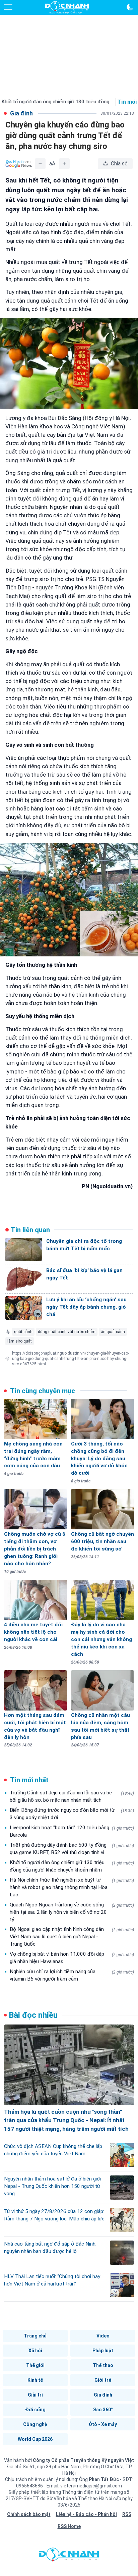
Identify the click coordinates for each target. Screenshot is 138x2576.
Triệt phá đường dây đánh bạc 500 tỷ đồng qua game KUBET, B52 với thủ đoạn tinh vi (72, 1849)
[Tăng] (64, 164)
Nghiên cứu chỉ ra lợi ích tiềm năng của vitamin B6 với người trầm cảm (72, 1975)
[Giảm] (40, 164)
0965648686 (30, 2486)
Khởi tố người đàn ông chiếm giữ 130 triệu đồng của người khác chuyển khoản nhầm (72, 1866)
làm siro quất (20, 1341)
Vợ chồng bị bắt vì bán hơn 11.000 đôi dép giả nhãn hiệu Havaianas (72, 1958)
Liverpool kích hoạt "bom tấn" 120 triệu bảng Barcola (72, 1831)
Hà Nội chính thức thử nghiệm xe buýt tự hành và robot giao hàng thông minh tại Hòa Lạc (72, 1887)
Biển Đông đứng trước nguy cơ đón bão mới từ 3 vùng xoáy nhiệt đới (72, 1814)
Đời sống (35, 2410)
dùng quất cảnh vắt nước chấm (67, 1332)
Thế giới (35, 2365)
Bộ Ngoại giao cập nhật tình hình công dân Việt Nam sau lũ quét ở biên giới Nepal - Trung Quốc (72, 1937)
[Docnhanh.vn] (69, 2556)
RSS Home (69, 2526)
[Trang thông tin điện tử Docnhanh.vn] (67, 7)
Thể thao (103, 2365)
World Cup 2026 (35, 2439)
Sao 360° (103, 2410)
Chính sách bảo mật (29, 2514)
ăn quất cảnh (113, 1332)
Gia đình (103, 2395)
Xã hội (35, 2351)
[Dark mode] (130, 7)
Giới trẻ (103, 2380)
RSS (127, 2514)
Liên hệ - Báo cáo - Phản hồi (86, 2514)
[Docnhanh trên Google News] (19, 164)
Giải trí (35, 2395)
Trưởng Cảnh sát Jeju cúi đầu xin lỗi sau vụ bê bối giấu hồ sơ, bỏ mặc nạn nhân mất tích (72, 1796)
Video (103, 2336)
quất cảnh (23, 1332)
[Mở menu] (8, 7)
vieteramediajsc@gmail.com (91, 2486)
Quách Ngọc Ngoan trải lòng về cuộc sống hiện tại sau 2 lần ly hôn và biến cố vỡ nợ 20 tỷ (72, 1912)
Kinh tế (35, 2380)
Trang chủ (35, 2336)
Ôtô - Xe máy (103, 2424)
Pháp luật (103, 2351)
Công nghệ (35, 2424)
